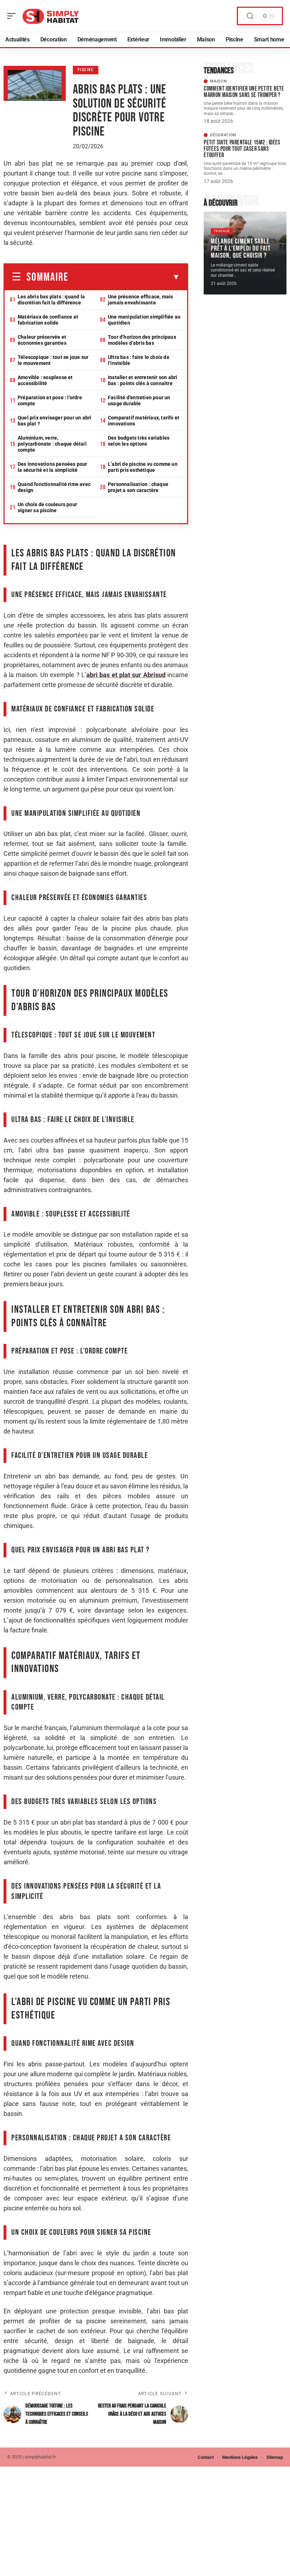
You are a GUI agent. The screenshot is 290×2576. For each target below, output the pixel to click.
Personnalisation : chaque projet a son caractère (138, 487)
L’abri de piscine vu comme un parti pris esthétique (143, 467)
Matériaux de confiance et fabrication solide (48, 320)
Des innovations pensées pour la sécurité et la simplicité (53, 467)
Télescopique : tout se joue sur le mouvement (53, 360)
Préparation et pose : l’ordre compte (50, 400)
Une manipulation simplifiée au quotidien (144, 320)
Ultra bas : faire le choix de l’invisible (139, 360)
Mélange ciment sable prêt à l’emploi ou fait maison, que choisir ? (241, 248)
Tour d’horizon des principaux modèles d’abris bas (142, 340)
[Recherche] (250, 16)
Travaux (222, 231)
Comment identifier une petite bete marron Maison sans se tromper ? (244, 92)
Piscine (86, 70)
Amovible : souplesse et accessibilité (45, 380)
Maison (218, 81)
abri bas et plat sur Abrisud (126, 675)
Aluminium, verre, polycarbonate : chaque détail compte (52, 444)
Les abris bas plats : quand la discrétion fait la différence (51, 300)
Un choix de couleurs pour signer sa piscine (47, 507)
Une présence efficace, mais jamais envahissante (140, 300)
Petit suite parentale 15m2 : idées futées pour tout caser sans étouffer (242, 149)
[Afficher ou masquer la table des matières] (124, 277)
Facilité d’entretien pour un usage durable (139, 400)
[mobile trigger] (13, 16)
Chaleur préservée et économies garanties (42, 340)
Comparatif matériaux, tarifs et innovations (144, 421)
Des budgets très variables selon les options (139, 441)
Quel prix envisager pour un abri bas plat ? (54, 421)
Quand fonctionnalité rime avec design (54, 487)
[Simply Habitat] (51, 16)
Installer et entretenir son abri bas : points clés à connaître (143, 380)
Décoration (223, 135)
